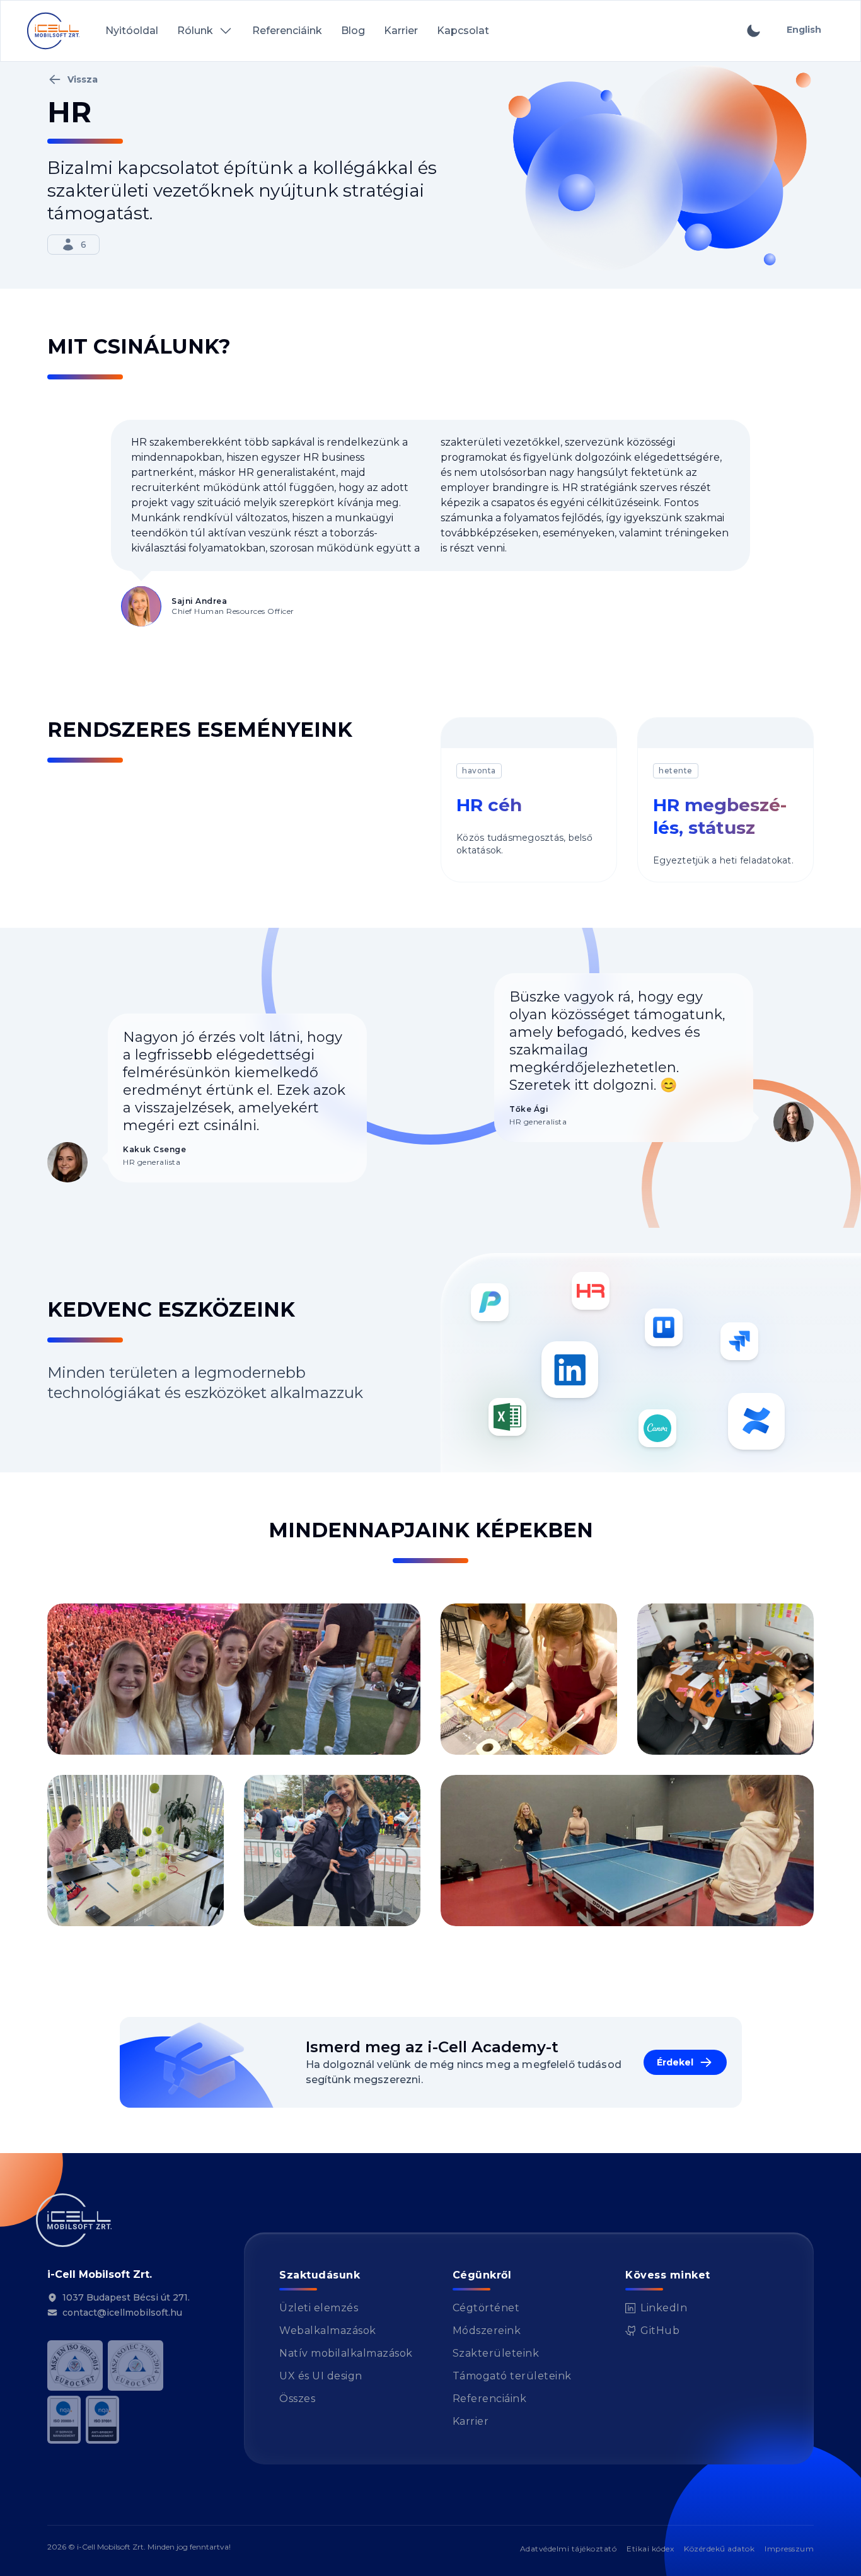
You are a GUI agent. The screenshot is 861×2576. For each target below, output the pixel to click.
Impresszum (789, 2549)
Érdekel (675, 2062)
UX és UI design (321, 2376)
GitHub (652, 2331)
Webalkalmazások (328, 2331)
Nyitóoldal (132, 31)
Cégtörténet (486, 2308)
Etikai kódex (650, 2549)
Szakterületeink (496, 2353)
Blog (353, 31)
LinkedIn (656, 2309)
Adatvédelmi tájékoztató (569, 2549)
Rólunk (195, 31)
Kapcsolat (463, 31)
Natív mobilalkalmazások (346, 2353)
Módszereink (487, 2331)
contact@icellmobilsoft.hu (122, 2313)
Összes (297, 2399)
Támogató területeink (512, 2376)
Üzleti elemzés (319, 2308)
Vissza (83, 79)
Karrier (401, 31)
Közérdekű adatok (719, 2549)
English (804, 30)
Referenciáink (287, 31)
